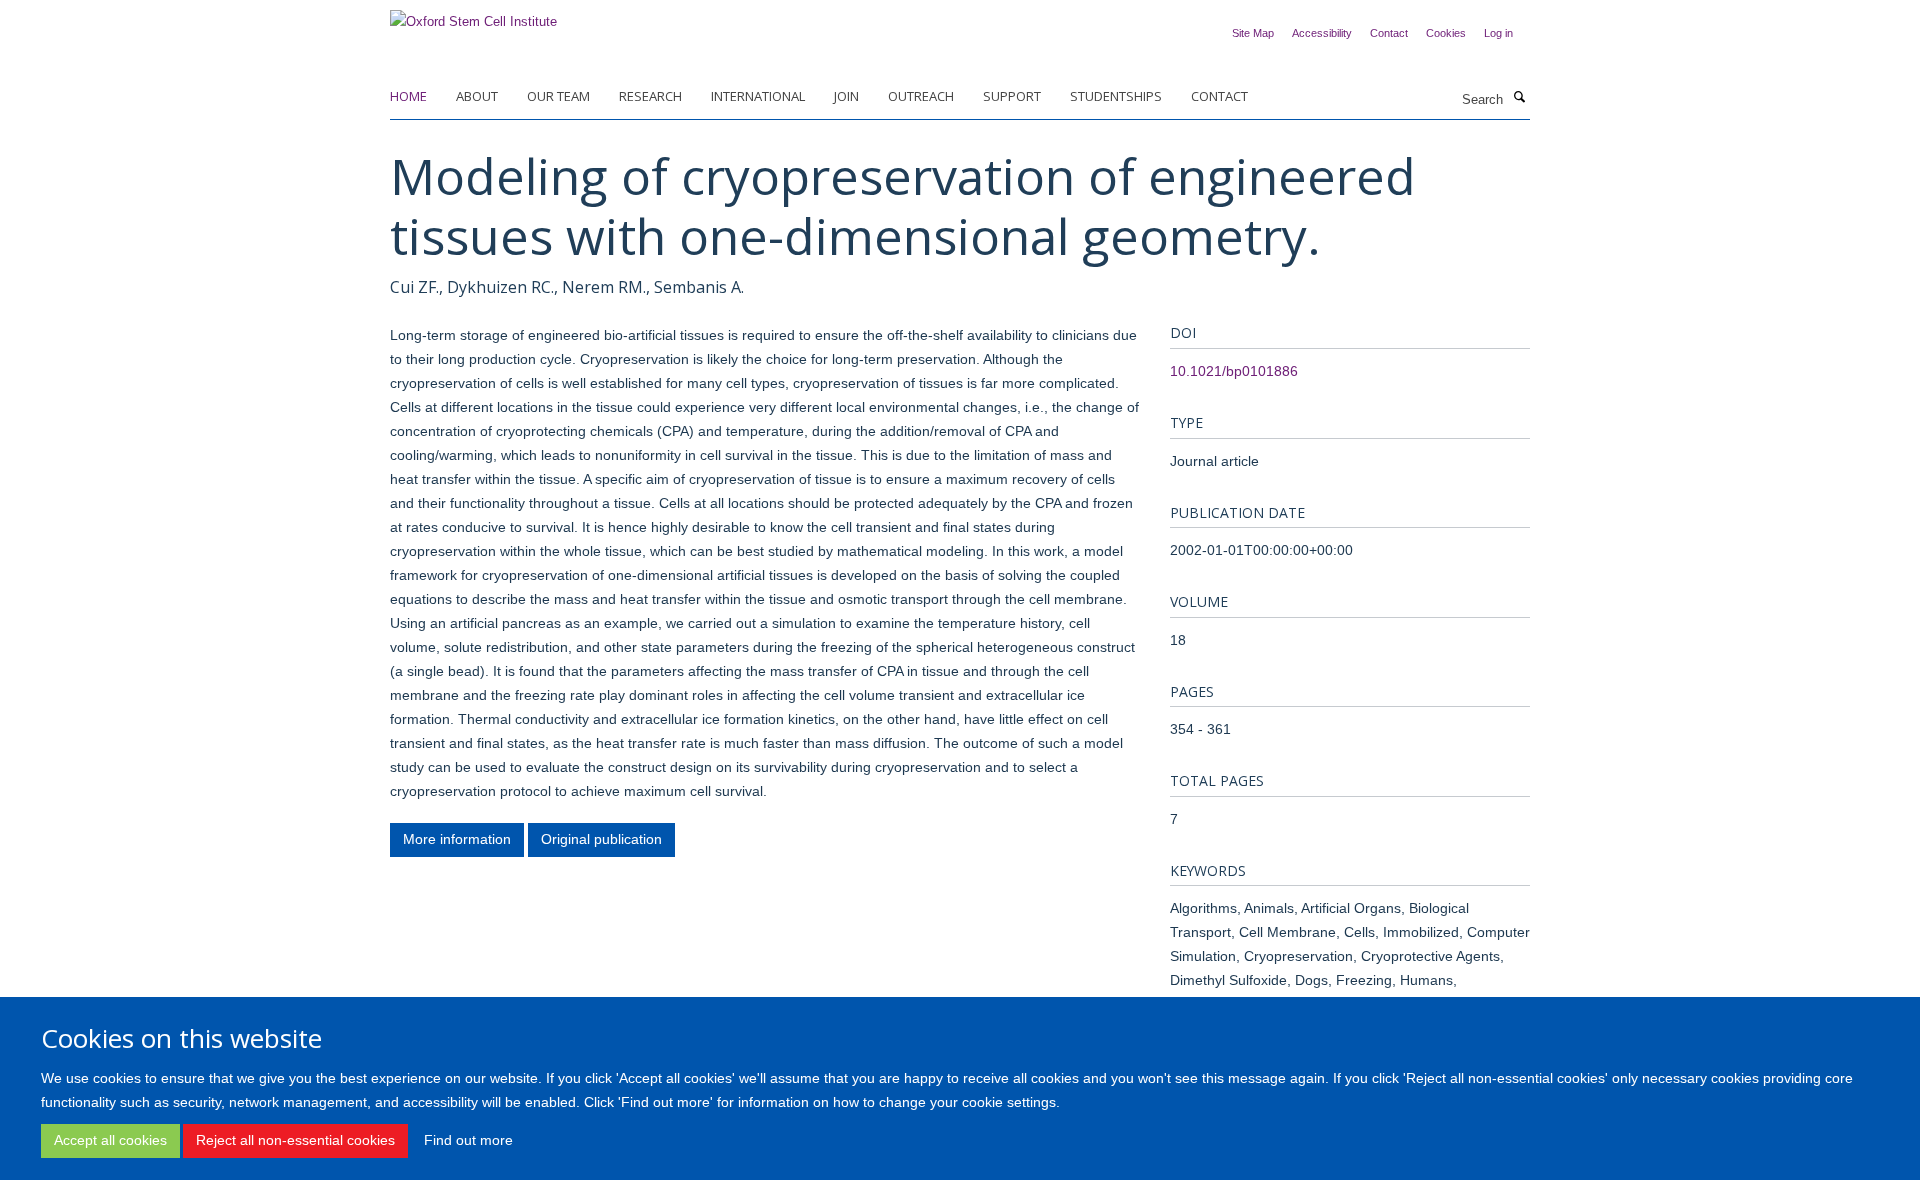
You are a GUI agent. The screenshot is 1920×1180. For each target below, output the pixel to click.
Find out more (468, 1140)
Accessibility (1322, 33)
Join (846, 96)
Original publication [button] (601, 839)
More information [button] (457, 839)
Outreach (921, 96)
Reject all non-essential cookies (295, 1140)
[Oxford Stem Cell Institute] (473, 15)
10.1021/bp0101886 (1234, 371)
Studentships (1116, 96)
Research (650, 96)
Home (408, 96)
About (477, 96)
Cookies (1446, 33)
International (758, 96)
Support (1012, 96)
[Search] (1519, 98)
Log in (1498, 33)
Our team (558, 96)
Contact (1389, 33)
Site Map (1253, 33)
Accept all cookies (110, 1140)
